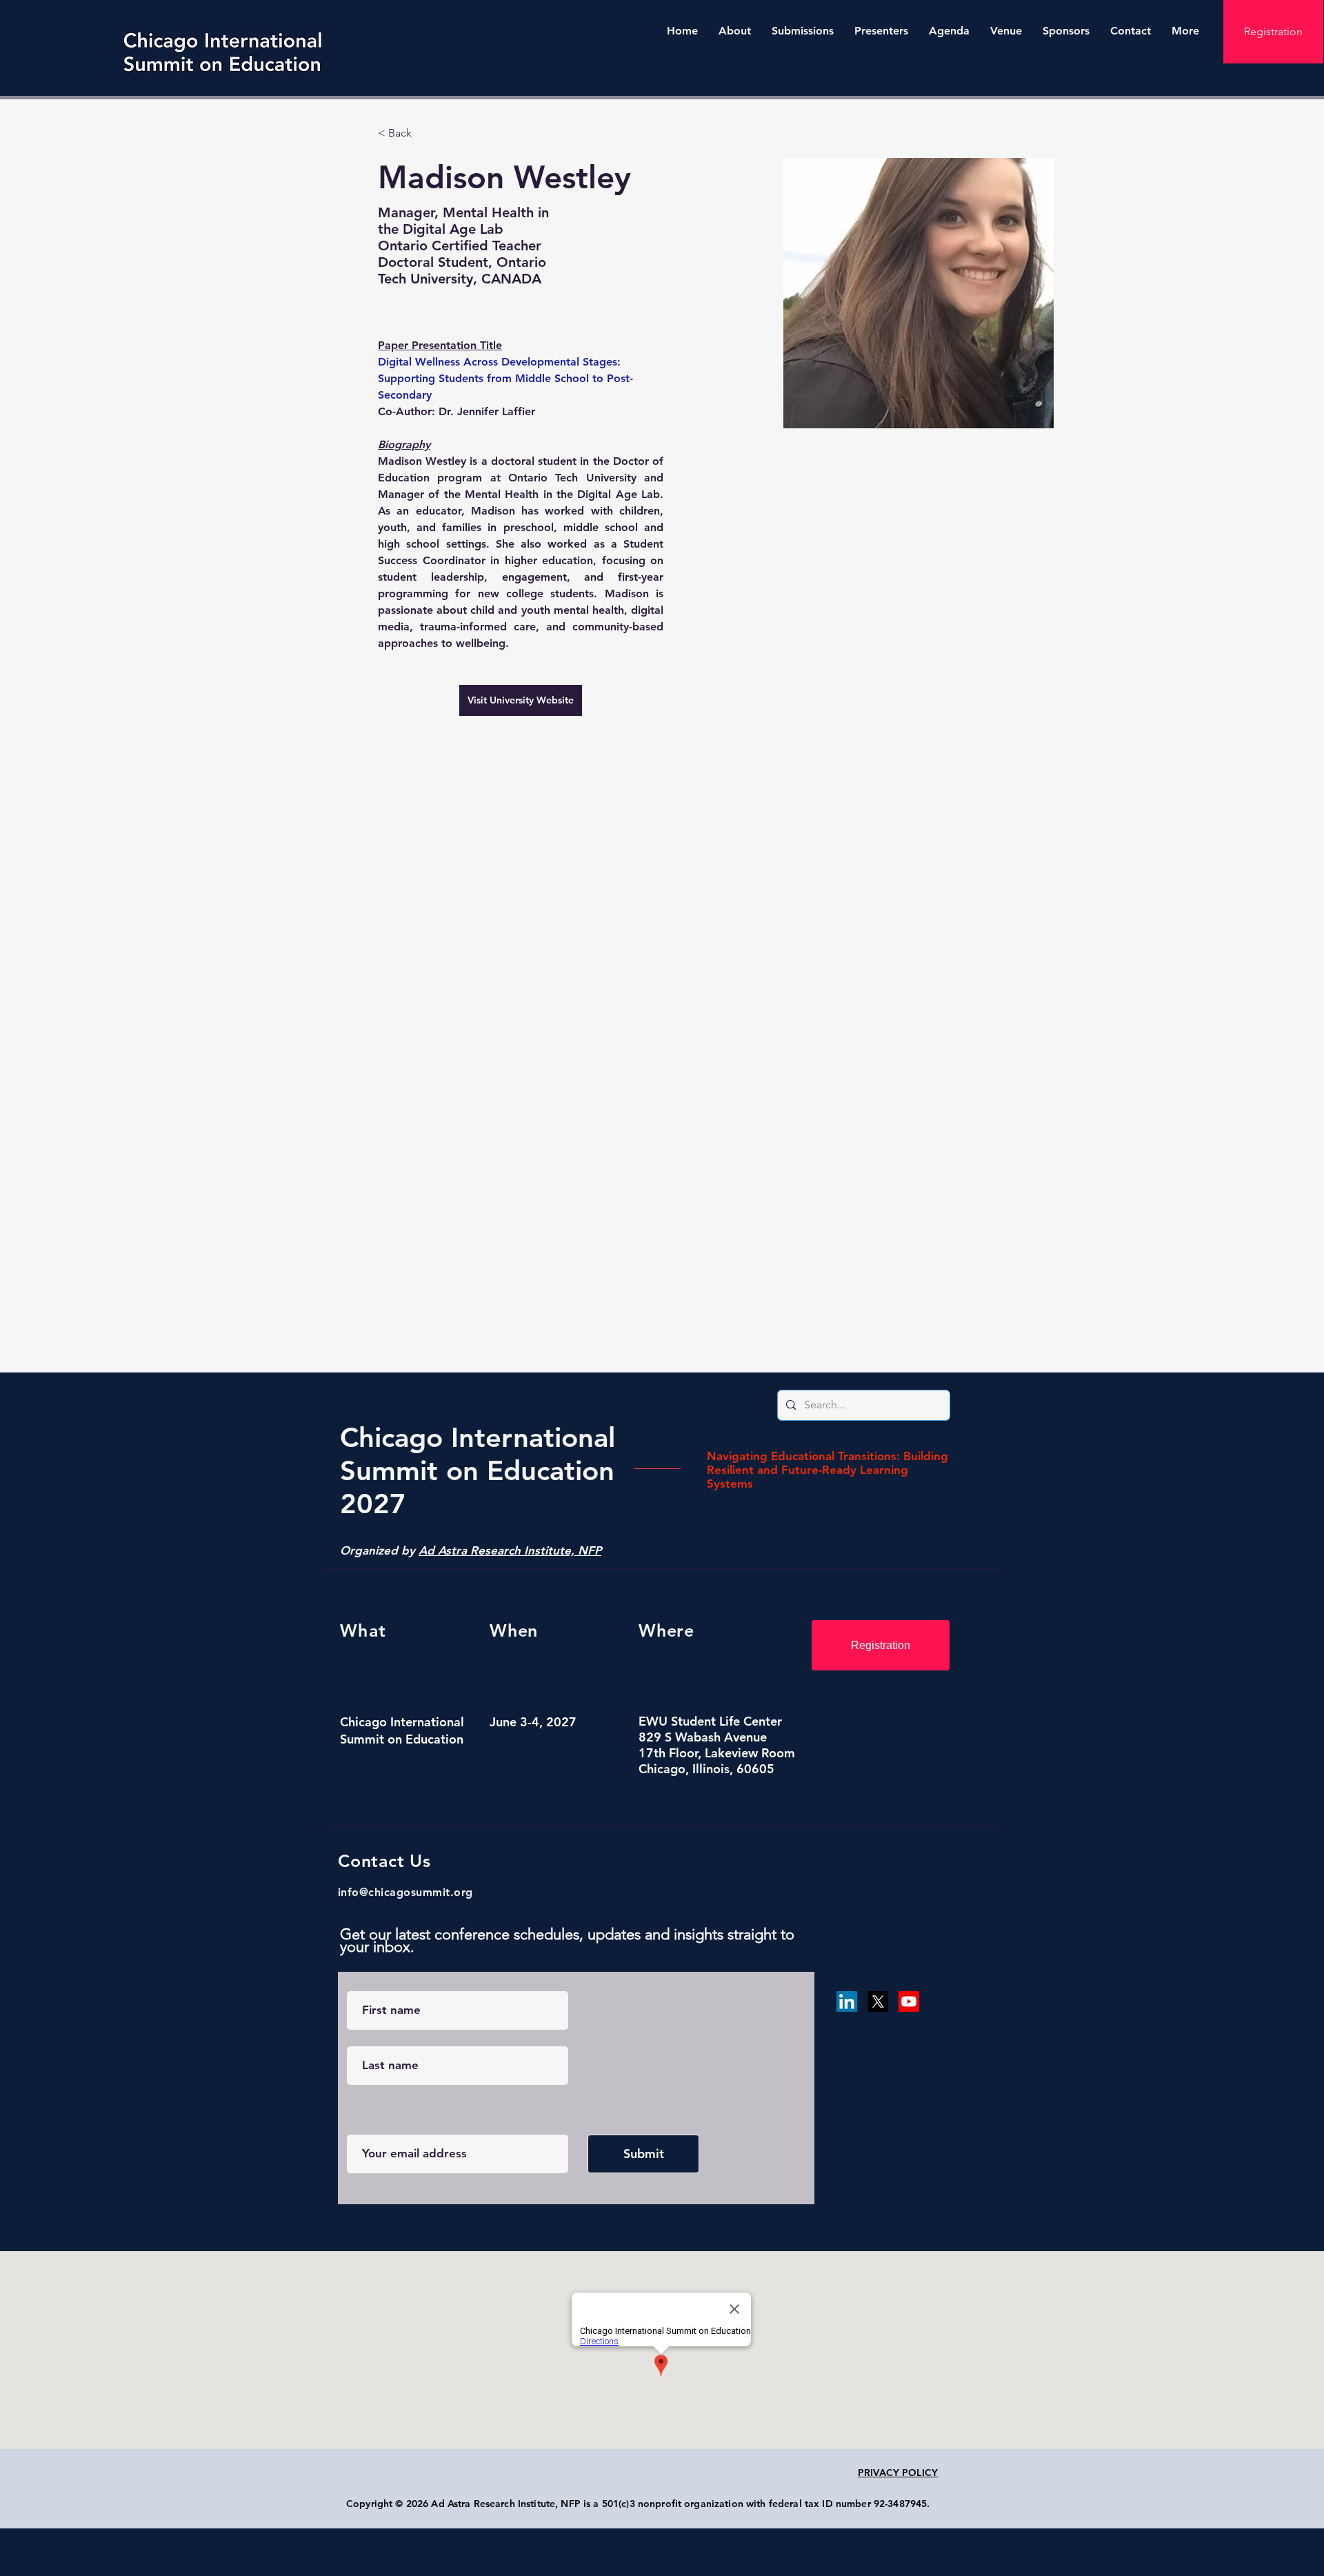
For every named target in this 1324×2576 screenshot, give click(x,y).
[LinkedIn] (847, 2001)
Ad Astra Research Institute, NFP (510, 1550)
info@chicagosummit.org (405, 1892)
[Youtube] (909, 2001)
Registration (1273, 31)
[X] (878, 2001)
